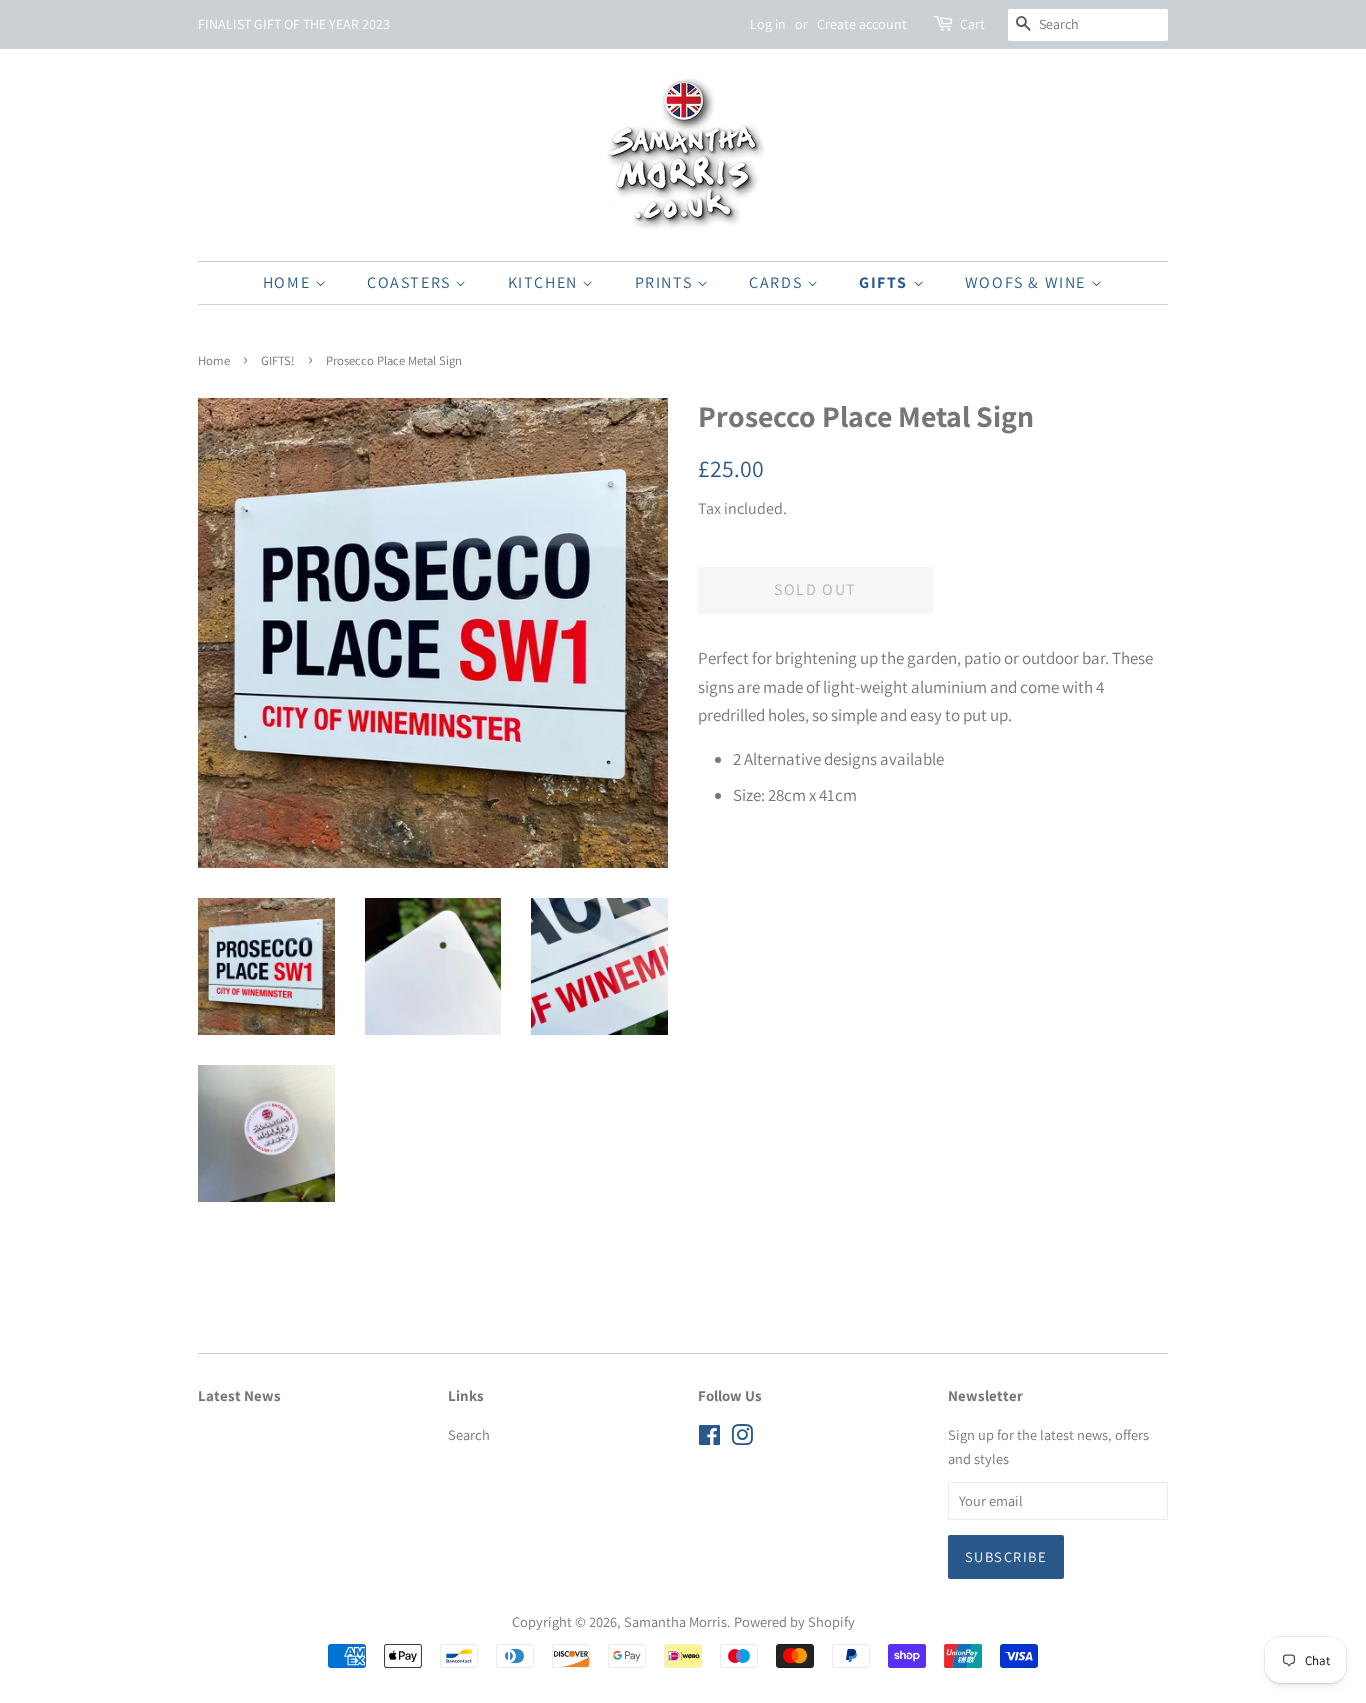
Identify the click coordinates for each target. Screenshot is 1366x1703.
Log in (768, 24)
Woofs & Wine (1028, 282)
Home (289, 282)
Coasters (411, 282)
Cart (972, 24)
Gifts (886, 282)
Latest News (239, 1395)
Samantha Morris (675, 1621)
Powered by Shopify (794, 1621)
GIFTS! (278, 360)
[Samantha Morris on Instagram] (742, 1438)
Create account (862, 24)
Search (469, 1434)
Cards (778, 282)
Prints (666, 282)
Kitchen (545, 282)
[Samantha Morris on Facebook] (709, 1438)
